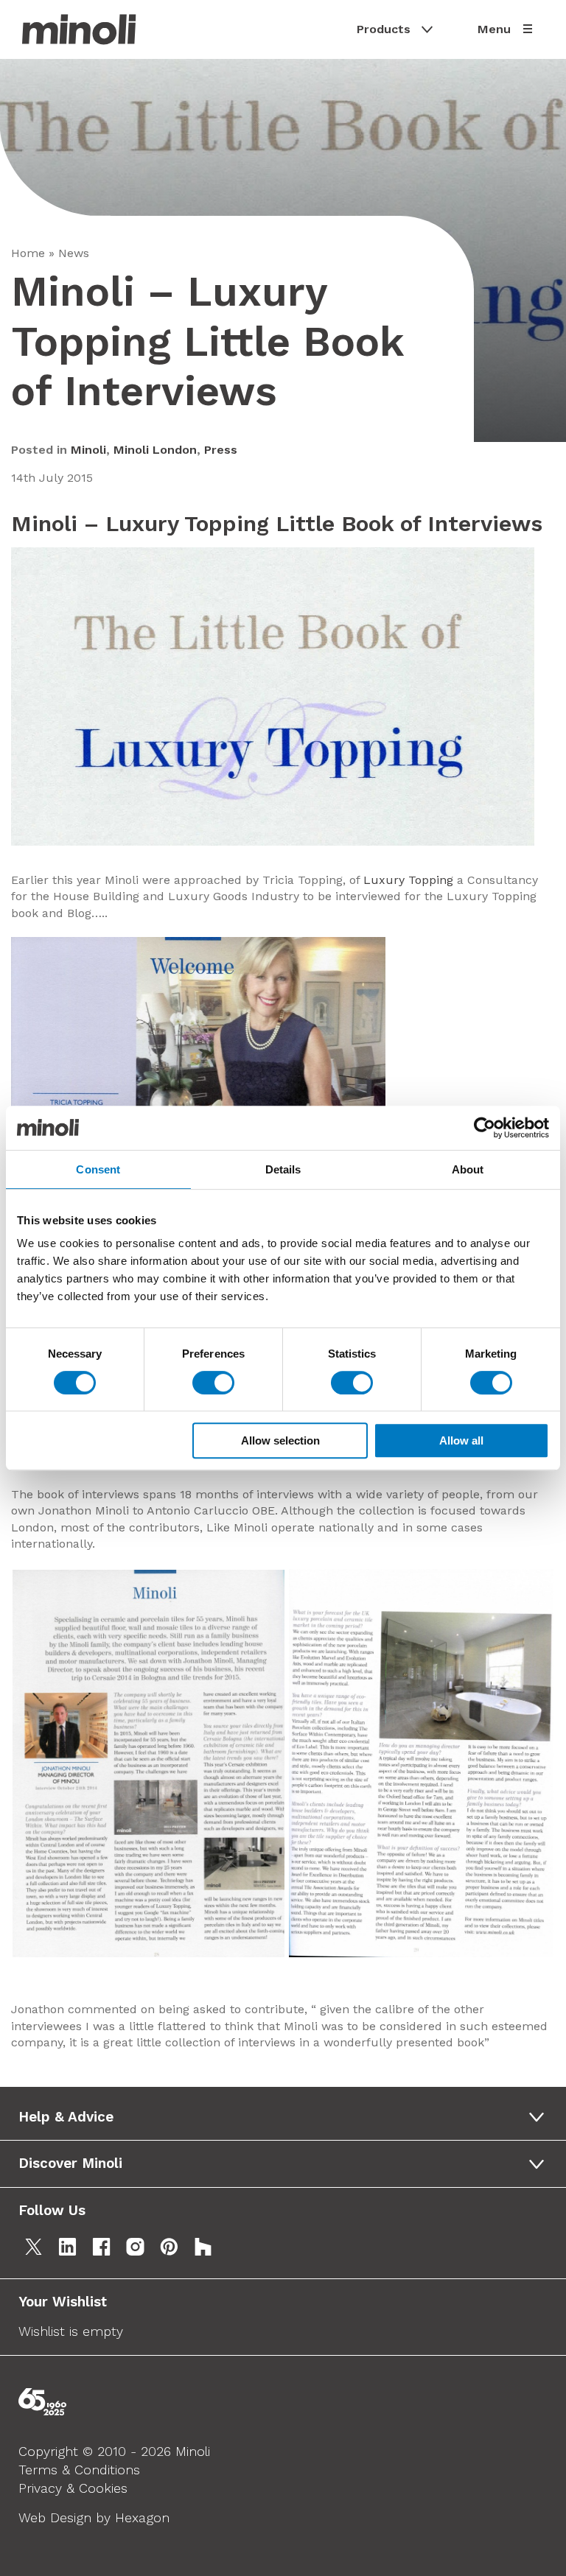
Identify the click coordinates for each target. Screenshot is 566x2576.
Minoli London (155, 450)
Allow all (461, 1440)
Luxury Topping (408, 880)
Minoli (88, 450)
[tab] (287, 2117)
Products (384, 29)
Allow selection (280, 1440)
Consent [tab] (98, 1169)
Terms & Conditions (79, 2470)
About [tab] (468, 1169)
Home (28, 253)
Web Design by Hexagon (94, 2517)
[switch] (213, 1383)
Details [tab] (283, 1169)
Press (221, 450)
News (74, 253)
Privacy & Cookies (73, 2488)
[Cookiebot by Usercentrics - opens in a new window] (485, 1128)
